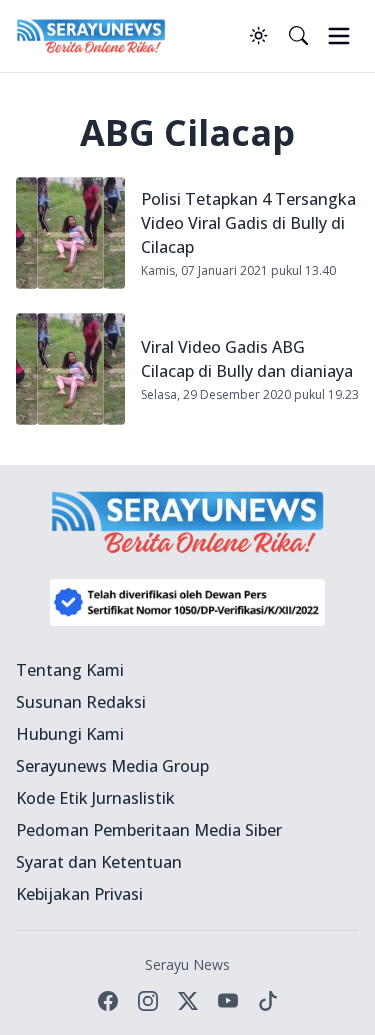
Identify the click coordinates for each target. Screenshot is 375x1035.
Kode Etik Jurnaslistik (95, 798)
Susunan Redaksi (81, 702)
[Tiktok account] (268, 1001)
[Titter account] (188, 1001)
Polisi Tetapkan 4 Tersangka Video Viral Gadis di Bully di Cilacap (248, 223)
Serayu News (187, 964)
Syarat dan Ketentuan (99, 862)
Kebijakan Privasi (79, 894)
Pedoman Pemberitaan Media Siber (149, 830)
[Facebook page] (108, 1001)
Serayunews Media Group (112, 766)
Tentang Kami (70, 670)
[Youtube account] (228, 1001)
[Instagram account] (148, 1001)
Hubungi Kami (70, 734)
